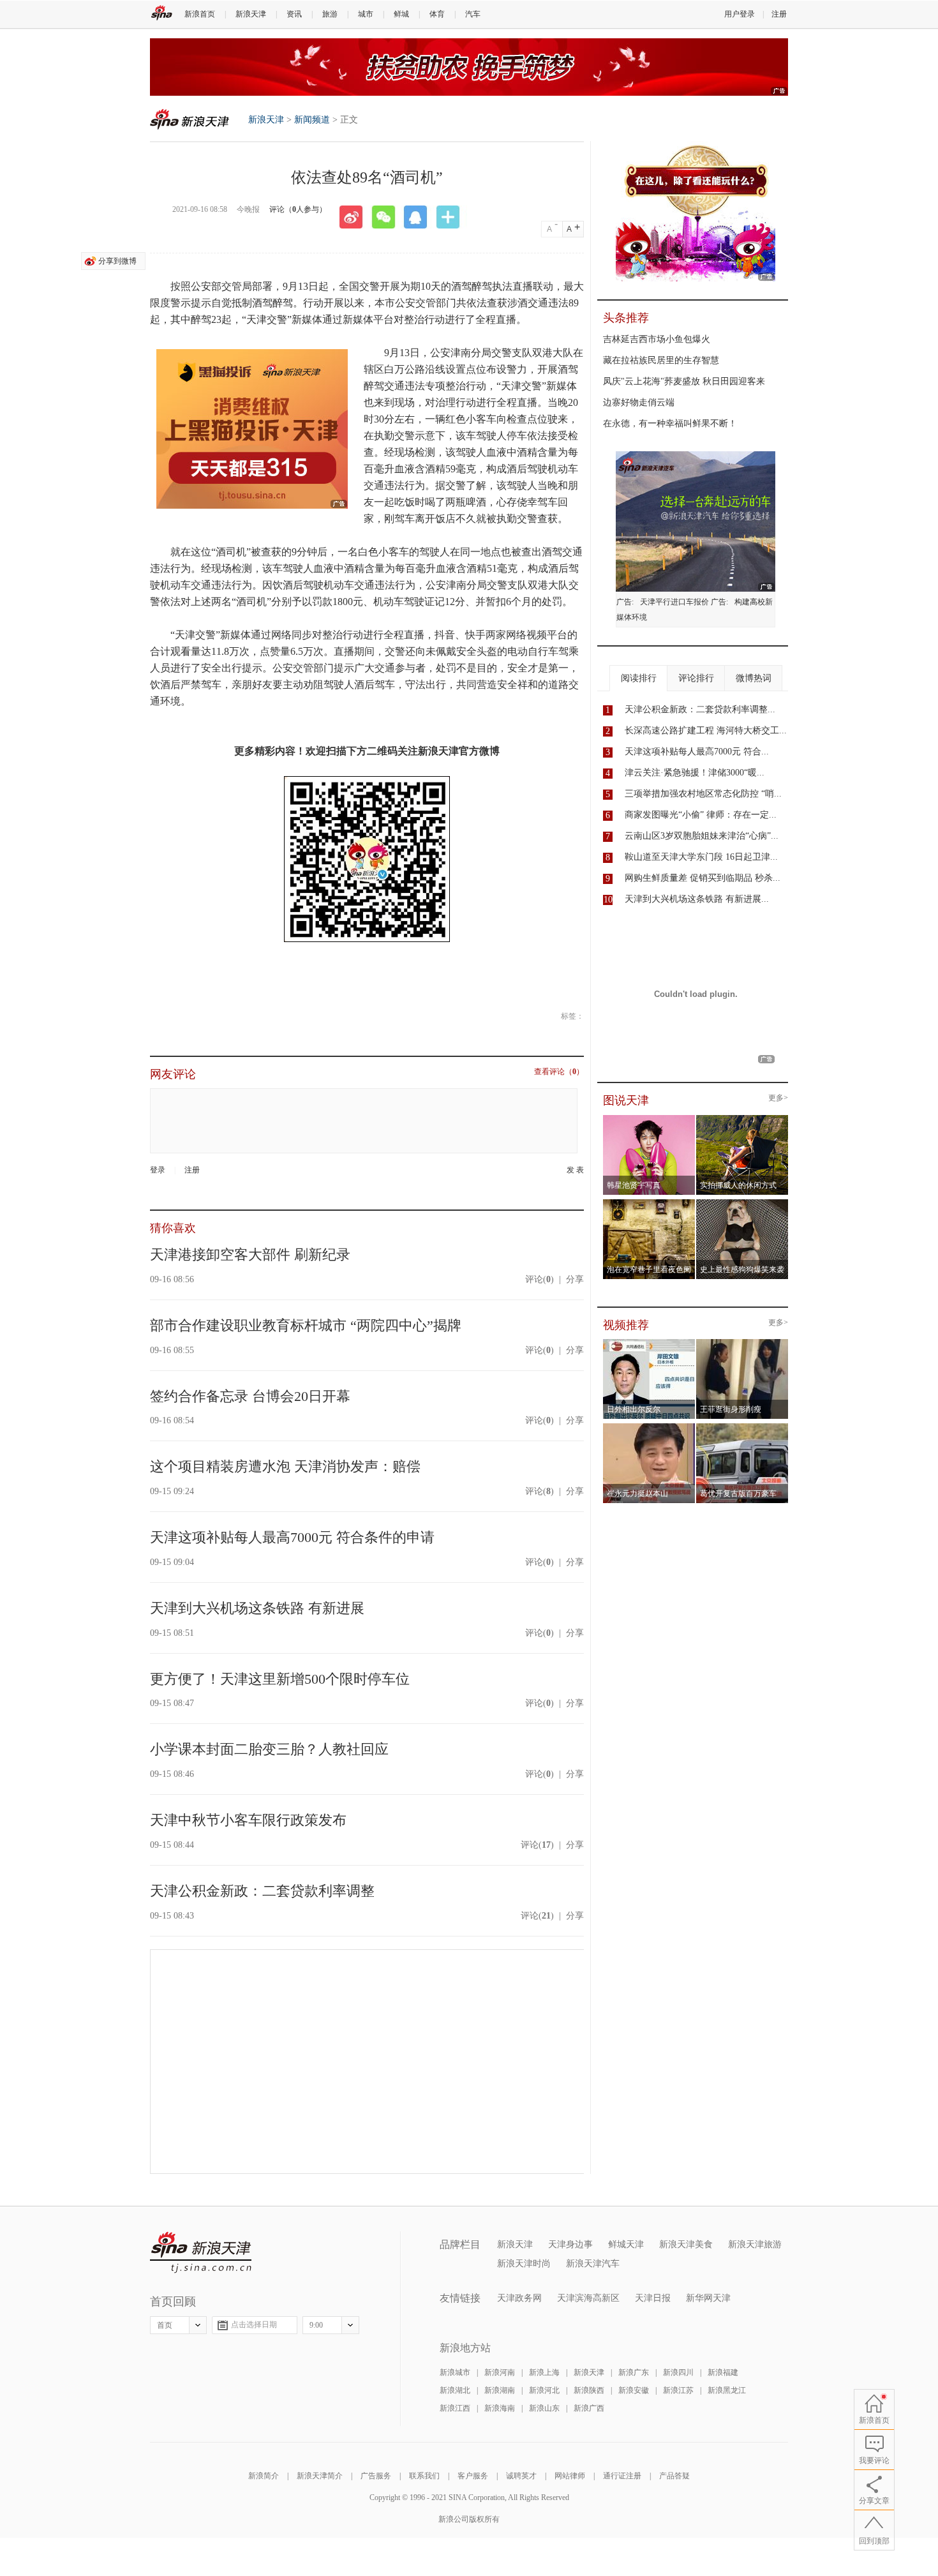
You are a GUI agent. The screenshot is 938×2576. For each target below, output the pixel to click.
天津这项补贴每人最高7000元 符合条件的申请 (292, 1537)
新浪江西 (455, 2408)
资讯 (294, 14)
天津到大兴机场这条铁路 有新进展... (697, 899)
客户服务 (473, 2476)
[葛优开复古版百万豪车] (742, 1427)
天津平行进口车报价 (674, 602)
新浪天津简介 (320, 2476)
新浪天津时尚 (524, 2264)
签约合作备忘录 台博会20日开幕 (250, 1396)
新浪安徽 (634, 2390)
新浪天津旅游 (755, 2244)
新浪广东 (634, 2372)
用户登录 (740, 14)
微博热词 (754, 678)
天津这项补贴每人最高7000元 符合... (697, 752)
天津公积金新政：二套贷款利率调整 (262, 1891)
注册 (779, 14)
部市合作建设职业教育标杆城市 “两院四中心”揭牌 (306, 1325)
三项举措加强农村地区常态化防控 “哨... (703, 794)
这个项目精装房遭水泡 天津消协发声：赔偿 (285, 1466)
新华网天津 (708, 2298)
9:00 (316, 2325)
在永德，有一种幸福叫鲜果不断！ (670, 423)
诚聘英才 (521, 2476)
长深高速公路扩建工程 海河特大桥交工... (706, 730)
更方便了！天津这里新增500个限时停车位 (280, 1679)
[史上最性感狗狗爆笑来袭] (742, 1203)
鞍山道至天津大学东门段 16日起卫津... (701, 857)
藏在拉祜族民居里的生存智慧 (661, 360)
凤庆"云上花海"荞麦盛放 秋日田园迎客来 (684, 381)
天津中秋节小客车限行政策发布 (248, 1820)
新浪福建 (723, 2372)
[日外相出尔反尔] (649, 1343)
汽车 (473, 14)
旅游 (330, 14)
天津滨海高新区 (588, 2298)
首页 (165, 2325)
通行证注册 (622, 2476)
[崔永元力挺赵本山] (649, 1427)
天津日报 (653, 2298)
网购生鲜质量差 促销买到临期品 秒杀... (703, 878)
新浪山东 (544, 2408)
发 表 (575, 1170)
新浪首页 (200, 14)
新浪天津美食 (686, 2244)
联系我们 (424, 2476)
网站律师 (570, 2476)
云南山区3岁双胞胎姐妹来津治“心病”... (702, 836)
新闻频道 (312, 120)
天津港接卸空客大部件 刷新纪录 (250, 1254)
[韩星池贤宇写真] (649, 1119)
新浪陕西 (589, 2390)
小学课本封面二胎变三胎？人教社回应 (269, 1749)
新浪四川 (678, 2372)
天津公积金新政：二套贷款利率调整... (700, 709)
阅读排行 (639, 678)
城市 (366, 14)
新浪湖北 (455, 2390)
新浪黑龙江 (727, 2390)
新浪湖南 (500, 2390)
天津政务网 (519, 2298)
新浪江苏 (678, 2390)
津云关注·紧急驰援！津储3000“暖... (695, 773)
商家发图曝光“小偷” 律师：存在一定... (701, 815)
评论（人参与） (298, 209)
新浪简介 (264, 2476)
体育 (437, 14)
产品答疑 (674, 2476)
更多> (778, 1098)
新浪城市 (455, 2372)
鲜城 (401, 14)
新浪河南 (500, 2372)
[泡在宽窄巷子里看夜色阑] (649, 1203)
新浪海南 (500, 2408)
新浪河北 (544, 2390)
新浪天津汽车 (593, 2264)
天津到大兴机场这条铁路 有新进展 (257, 1608)
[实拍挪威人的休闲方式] (742, 1119)
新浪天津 (251, 14)
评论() (540, 1279)
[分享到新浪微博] (355, 217)
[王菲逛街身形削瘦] (742, 1343)
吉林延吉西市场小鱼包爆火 (657, 339)
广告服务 (376, 2476)
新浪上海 (544, 2372)
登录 (158, 1170)
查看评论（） (559, 1072)
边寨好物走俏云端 (639, 402)
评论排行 (696, 678)
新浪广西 (589, 2408)
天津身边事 (570, 2244)
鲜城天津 (626, 2244)
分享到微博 (117, 261)
